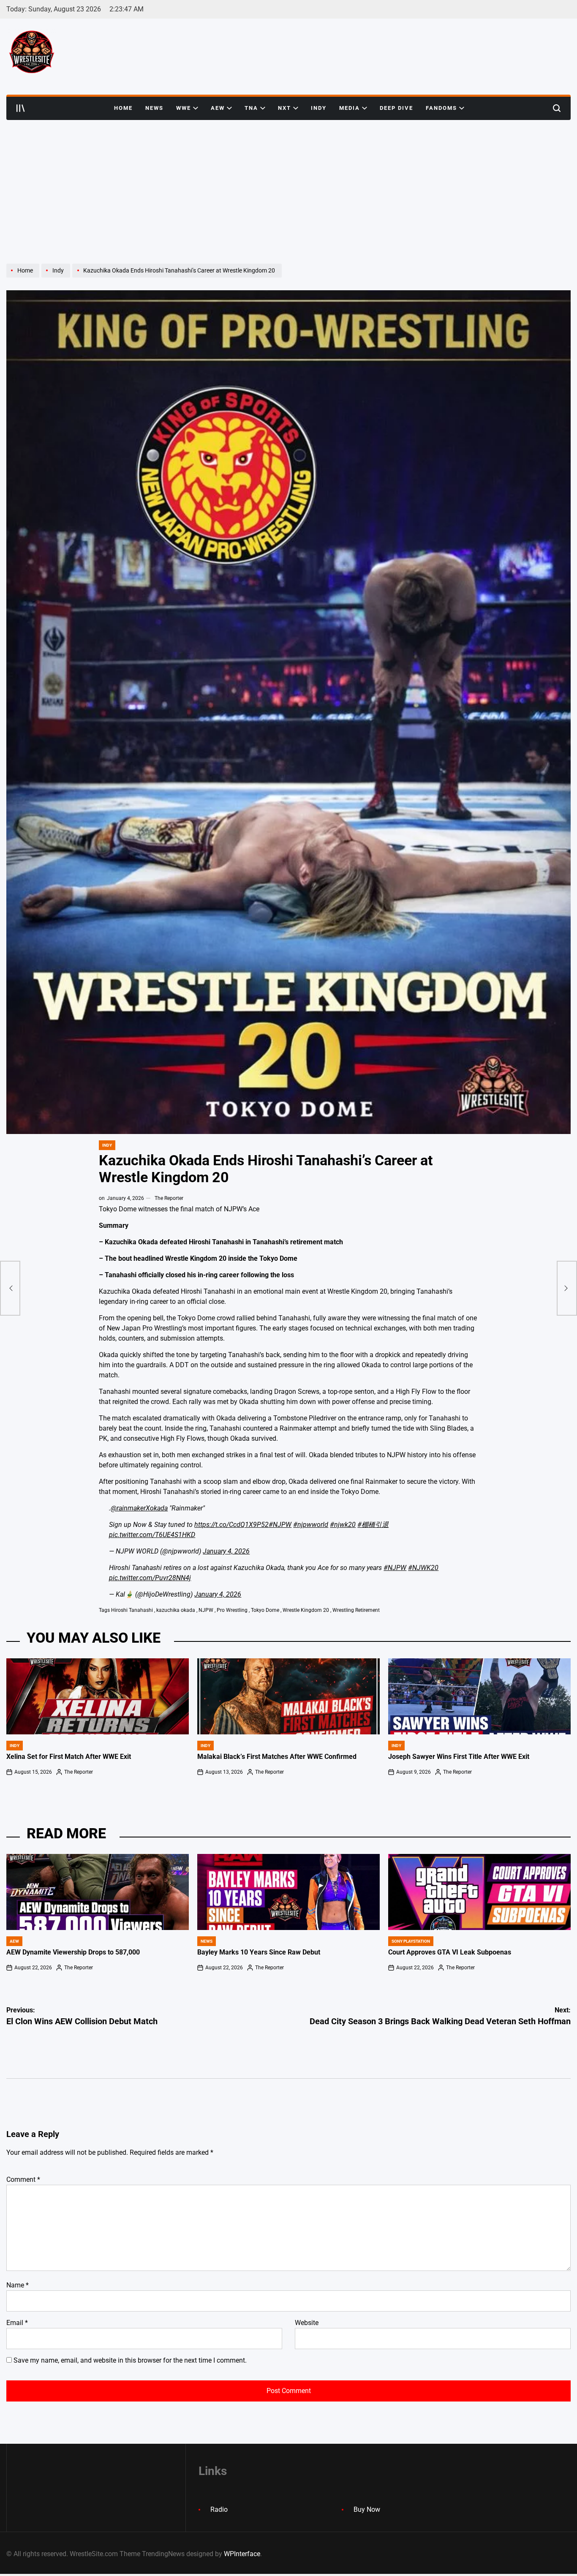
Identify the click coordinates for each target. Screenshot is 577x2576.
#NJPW (280, 1525)
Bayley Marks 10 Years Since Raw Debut (259, 1952)
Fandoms (441, 108)
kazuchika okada (176, 1610)
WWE (184, 108)
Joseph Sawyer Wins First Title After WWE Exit (459, 1757)
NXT (284, 108)
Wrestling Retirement (356, 1610)
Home (123, 108)
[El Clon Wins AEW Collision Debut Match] (10, 1288)
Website (307, 2323)
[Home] (24, 277)
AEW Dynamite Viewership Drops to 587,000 (73, 1952)
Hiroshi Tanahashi (132, 1610)
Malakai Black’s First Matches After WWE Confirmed (277, 1757)
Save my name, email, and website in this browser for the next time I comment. (130, 2360)
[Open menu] (21, 108)
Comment (23, 2179)
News (154, 108)
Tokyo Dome (265, 1610)
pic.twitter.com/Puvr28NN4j (150, 1578)
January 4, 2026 (226, 1551)
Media (350, 108)
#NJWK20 (423, 1568)
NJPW (206, 1610)
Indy (319, 108)
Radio (219, 2509)
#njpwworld (311, 1525)
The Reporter (169, 1198)
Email (17, 2323)
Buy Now (367, 2509)
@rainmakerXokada (139, 1508)
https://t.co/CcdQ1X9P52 (231, 1525)
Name (18, 2285)
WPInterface (242, 2554)
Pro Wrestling (232, 1610)
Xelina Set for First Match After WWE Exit (69, 1757)
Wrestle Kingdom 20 (306, 1610)
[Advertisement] (288, 183)
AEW (218, 108)
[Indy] (57, 277)
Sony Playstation (411, 1941)
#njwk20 (343, 1525)
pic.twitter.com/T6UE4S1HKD (152, 1535)
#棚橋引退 (373, 1525)
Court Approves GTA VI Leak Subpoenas (450, 1952)
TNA (251, 108)
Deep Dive (396, 108)
